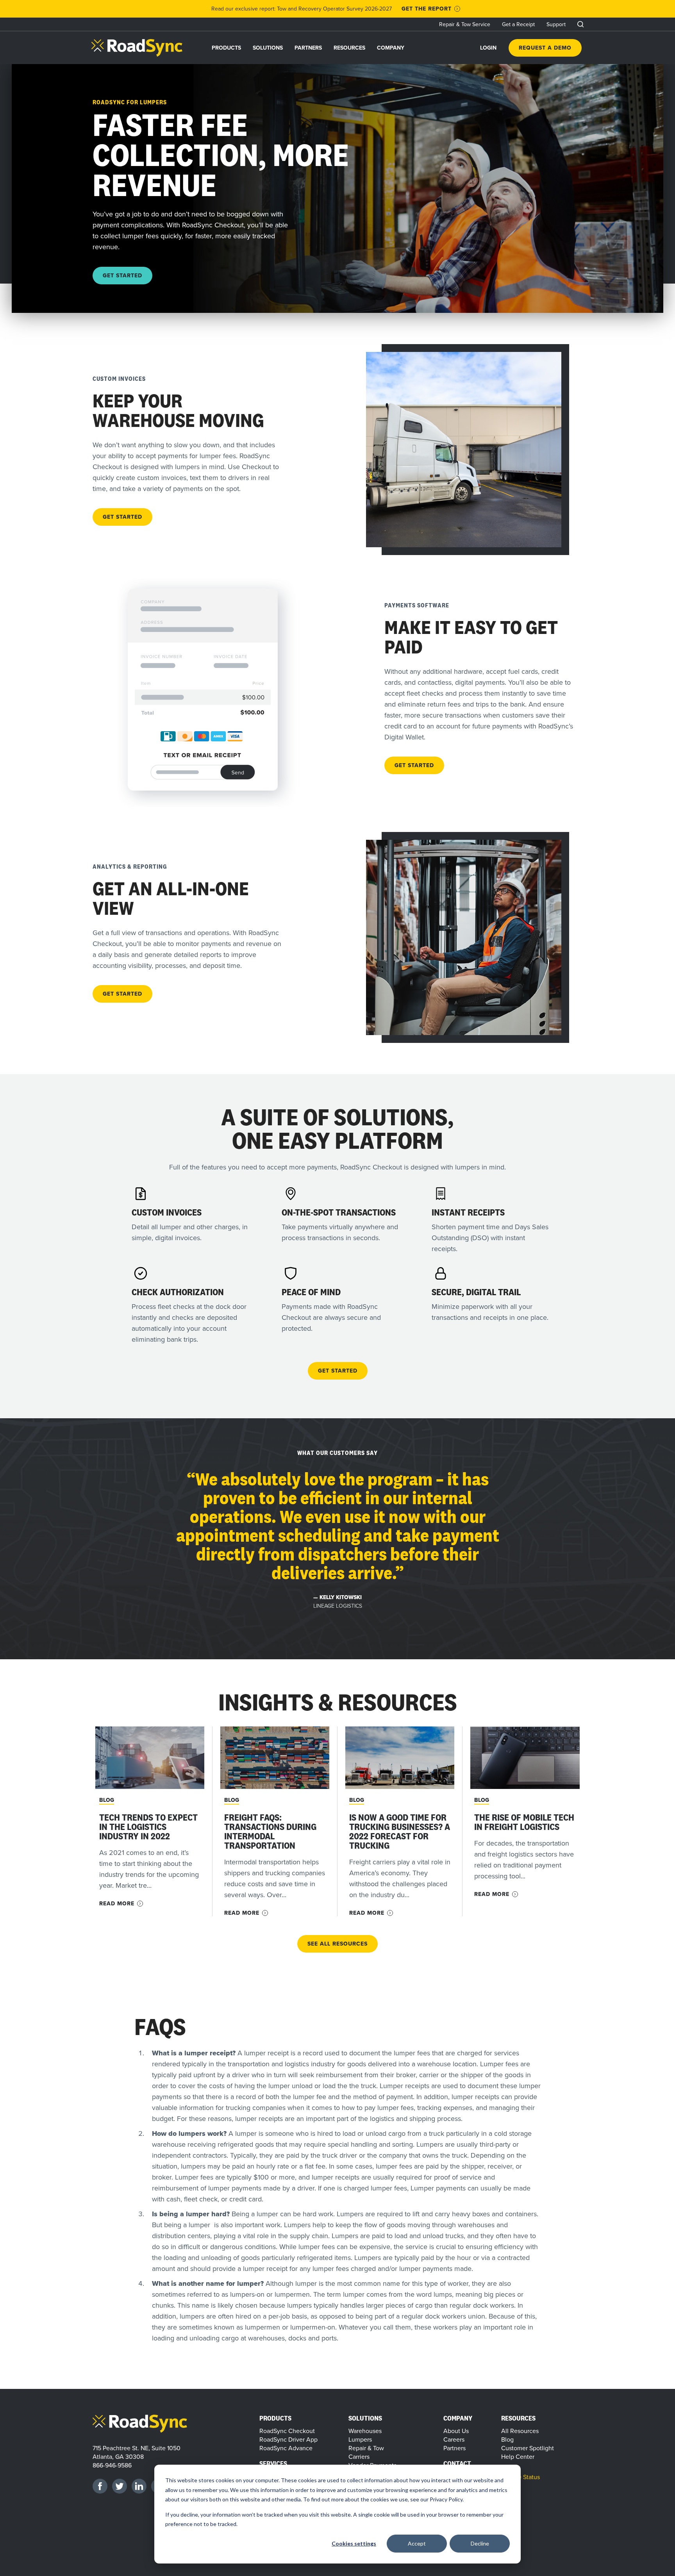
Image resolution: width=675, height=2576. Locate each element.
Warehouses (365, 2431)
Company (391, 48)
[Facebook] (100, 2486)
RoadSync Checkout (287, 2431)
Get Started (122, 275)
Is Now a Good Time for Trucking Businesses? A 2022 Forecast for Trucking (400, 1831)
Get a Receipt (518, 24)
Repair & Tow (366, 2448)
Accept (417, 2543)
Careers (454, 2439)
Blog (107, 1800)
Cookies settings (354, 2543)
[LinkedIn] (139, 2486)
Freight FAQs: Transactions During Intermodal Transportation (270, 1831)
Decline (480, 2543)
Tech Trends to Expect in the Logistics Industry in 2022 (148, 1827)
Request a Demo (545, 48)
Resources (349, 48)
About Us (456, 2431)
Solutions (268, 48)
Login (488, 48)
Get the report (427, 9)
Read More (117, 1904)
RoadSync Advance (286, 2448)
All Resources (520, 2431)
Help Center (518, 2456)
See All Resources (337, 1944)
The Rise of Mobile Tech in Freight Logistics (524, 1822)
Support (556, 24)
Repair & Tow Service (465, 24)
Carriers (359, 2456)
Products (226, 48)
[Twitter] (120, 2486)
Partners (308, 48)
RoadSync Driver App (288, 2439)
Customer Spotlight (528, 2448)
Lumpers (360, 2439)
